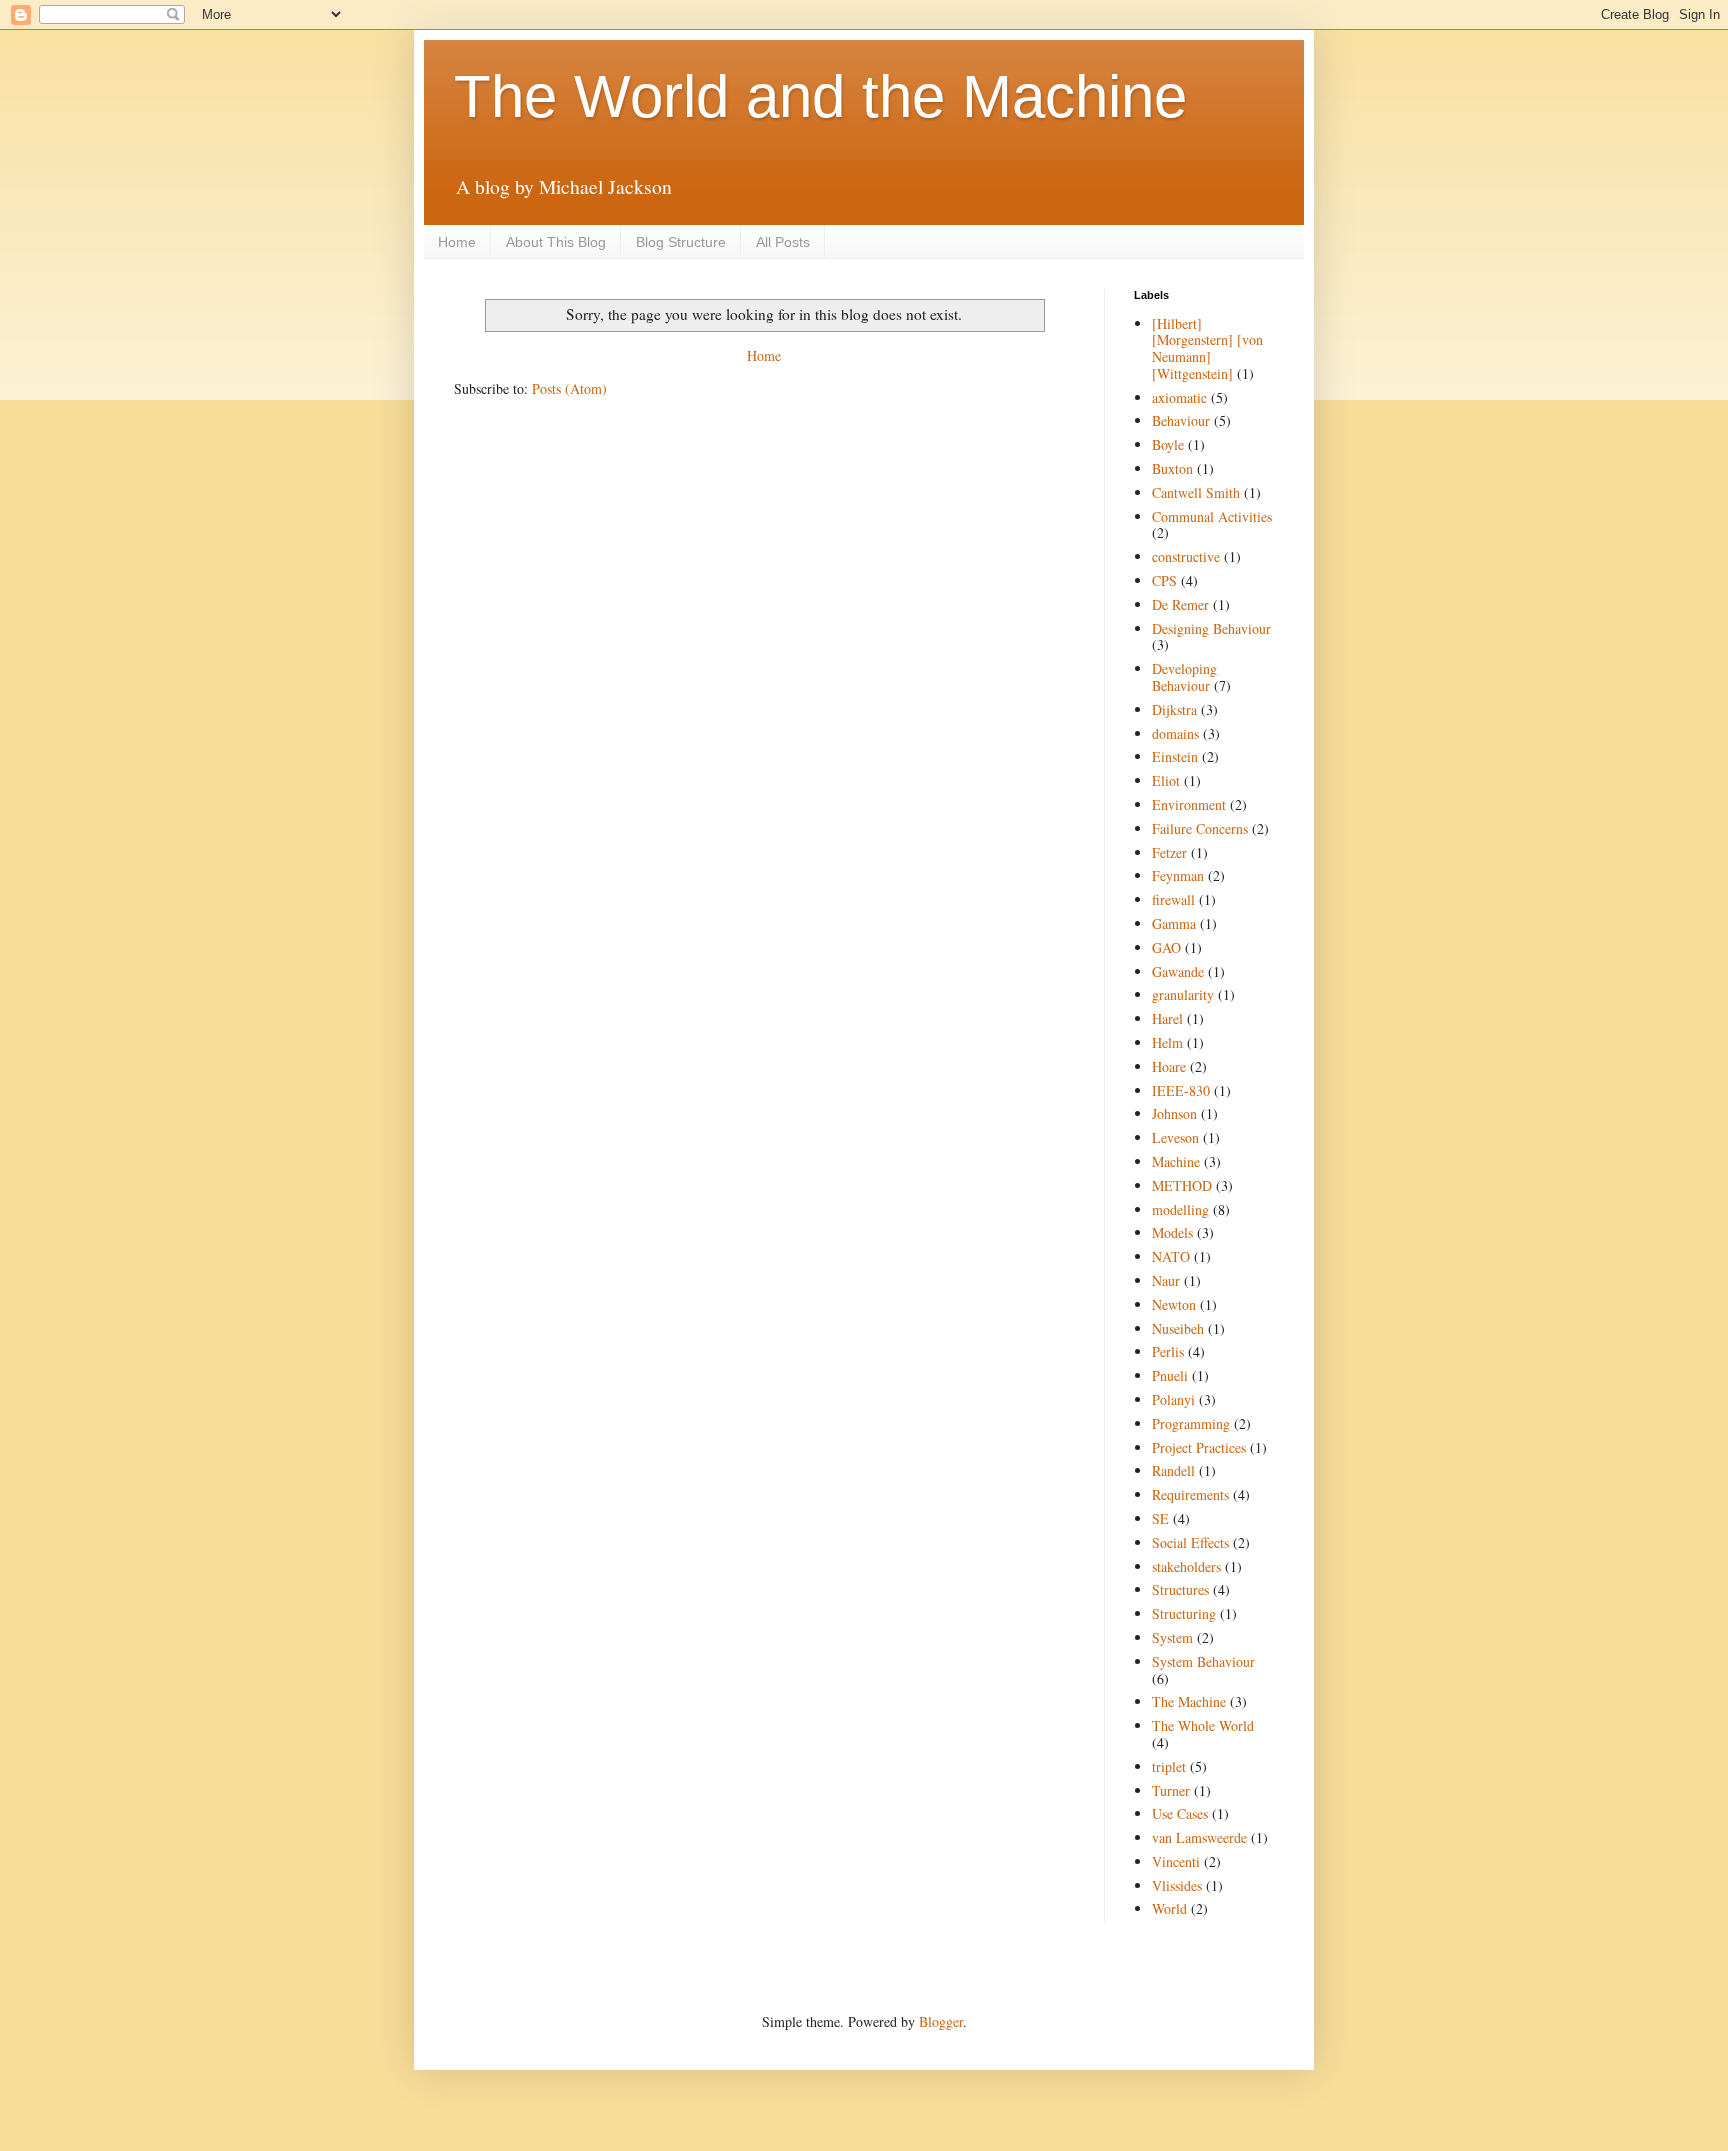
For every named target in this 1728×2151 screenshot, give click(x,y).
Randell (1173, 1470)
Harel (1167, 1018)
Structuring (1184, 1613)
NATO (1171, 1256)
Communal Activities (1212, 516)
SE (1160, 1518)
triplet (1169, 1766)
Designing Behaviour (1211, 628)
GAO (1166, 947)
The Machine (1189, 1701)
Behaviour (1181, 420)
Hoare (1169, 1066)
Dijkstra (1174, 709)
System (1172, 1637)
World (1169, 1908)
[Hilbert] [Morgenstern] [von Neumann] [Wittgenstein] (1207, 348)
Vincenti (1176, 1861)
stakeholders (1186, 1566)
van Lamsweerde (1199, 1837)
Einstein (1175, 756)
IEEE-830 (1181, 1090)
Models (1172, 1232)
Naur (1166, 1280)
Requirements (1190, 1494)
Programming (1191, 1423)
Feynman (1178, 875)
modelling (1180, 1209)
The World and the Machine (820, 96)
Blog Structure (681, 242)
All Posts (783, 242)
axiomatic (1179, 397)
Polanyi (1173, 1399)
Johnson (1174, 1113)
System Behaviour (1203, 1661)
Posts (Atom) (569, 388)
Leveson (1175, 1137)
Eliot (1166, 780)
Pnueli (1170, 1375)
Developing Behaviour (1184, 677)
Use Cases (1180, 1813)
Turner (1171, 1790)
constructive (1186, 556)
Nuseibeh (1178, 1328)
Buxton (1172, 468)
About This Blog (556, 242)
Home (457, 242)
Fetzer (1169, 852)
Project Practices (1199, 1447)
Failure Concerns (1200, 828)
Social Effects (1190, 1542)
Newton (1174, 1304)
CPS (1164, 580)
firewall (1173, 899)
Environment (1189, 804)
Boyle (1168, 444)
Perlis (1168, 1351)
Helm (1167, 1042)
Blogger (941, 2021)
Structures (1180, 1589)
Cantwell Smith (1196, 492)
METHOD (1182, 1185)
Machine (1176, 1161)
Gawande (1178, 971)
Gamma (1174, 923)
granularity (1183, 994)
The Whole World (1203, 1725)
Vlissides (1177, 1885)
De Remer (1180, 604)
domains (1175, 733)
